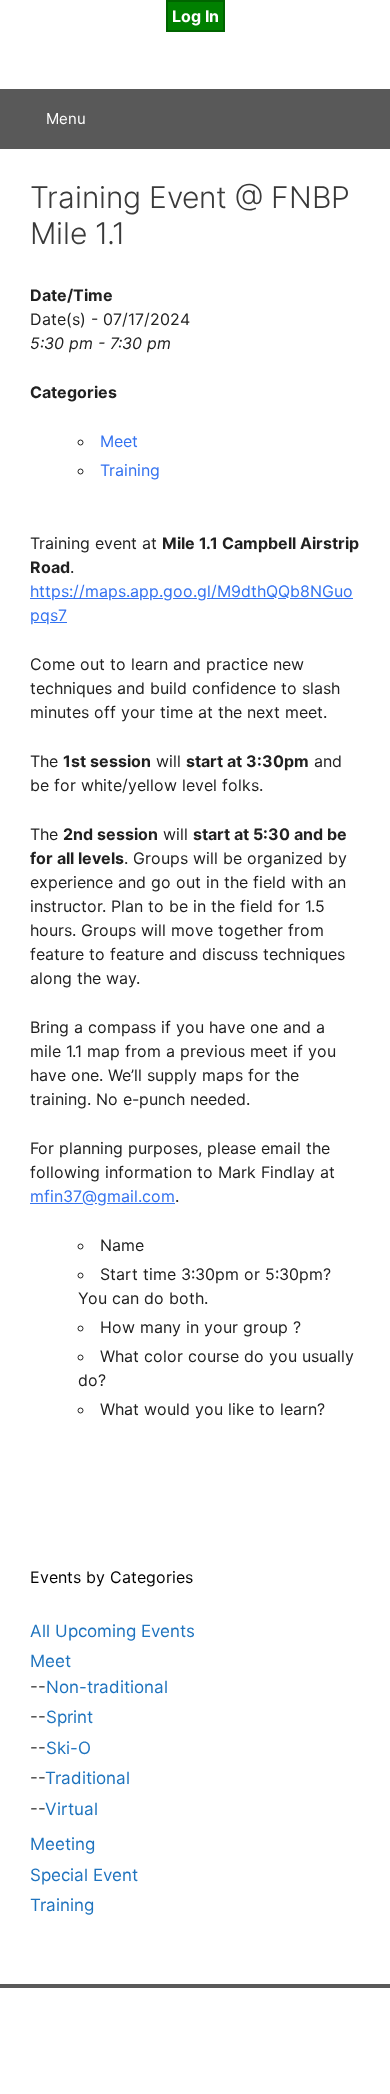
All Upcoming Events (112, 1631)
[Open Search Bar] (360, 119)
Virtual (71, 1809)
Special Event (84, 1875)
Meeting (62, 1844)
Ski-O (68, 1748)
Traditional (87, 1778)
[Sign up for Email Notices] (151, 2042)
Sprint (69, 1717)
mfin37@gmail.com (102, 1196)
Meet (119, 441)
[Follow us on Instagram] (239, 2042)
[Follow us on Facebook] (195, 2042)
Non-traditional (107, 1687)
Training (130, 470)
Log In (195, 16)
